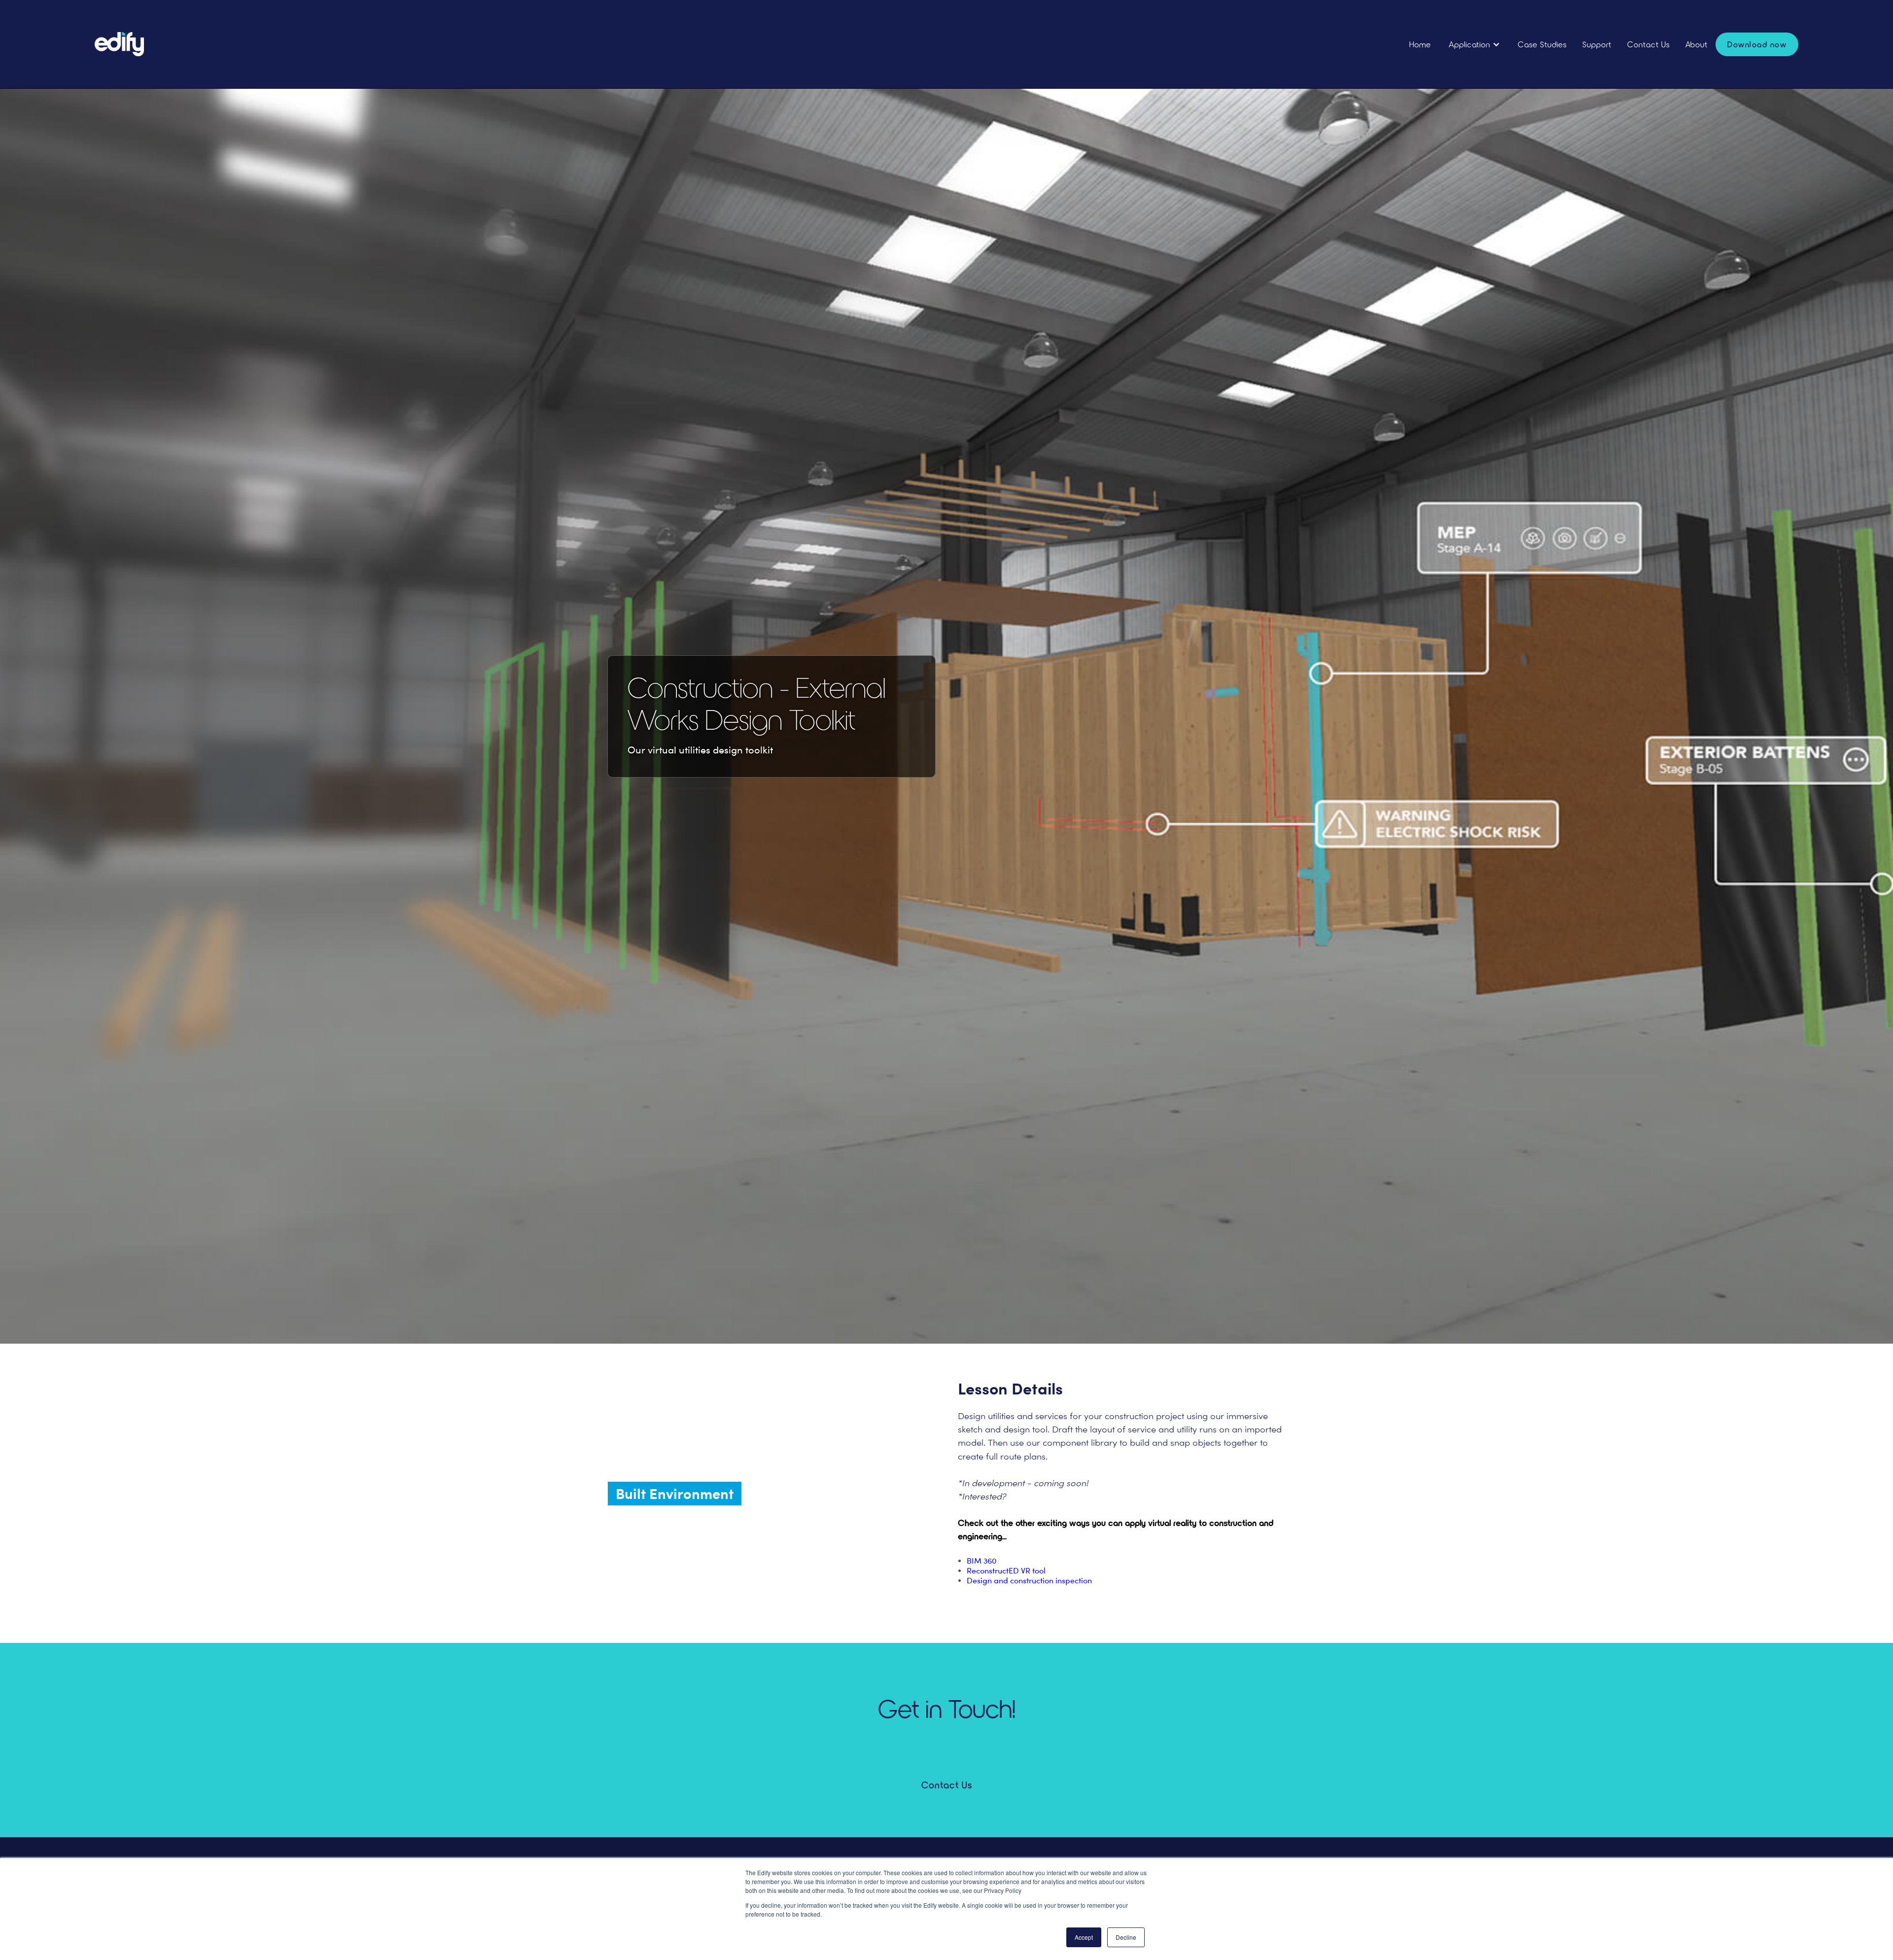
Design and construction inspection (1029, 1581)
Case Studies (1542, 44)
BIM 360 (982, 1561)
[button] (1474, 44)
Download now (1757, 44)
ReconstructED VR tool (1006, 1571)
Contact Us (1648, 44)
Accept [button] (1084, 1937)
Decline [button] (1126, 1937)
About (1697, 44)
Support (1597, 44)
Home (1420, 44)
